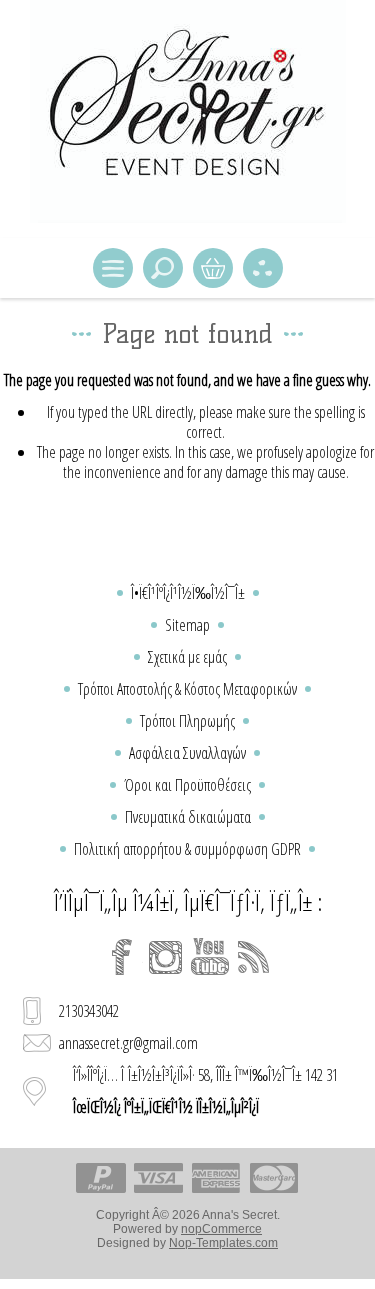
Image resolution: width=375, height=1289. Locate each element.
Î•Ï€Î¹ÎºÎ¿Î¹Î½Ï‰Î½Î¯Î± (188, 593)
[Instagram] (166, 957)
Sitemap (187, 625)
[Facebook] (122, 957)
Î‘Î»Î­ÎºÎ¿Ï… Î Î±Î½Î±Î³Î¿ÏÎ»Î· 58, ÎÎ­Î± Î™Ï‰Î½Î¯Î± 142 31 (205, 1091)
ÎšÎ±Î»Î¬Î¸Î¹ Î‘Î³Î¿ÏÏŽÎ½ (213, 268)
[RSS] (254, 957)
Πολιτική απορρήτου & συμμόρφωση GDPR (187, 849)
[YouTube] (210, 957)
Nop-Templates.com (223, 1243)
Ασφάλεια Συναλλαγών (187, 753)
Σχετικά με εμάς (187, 657)
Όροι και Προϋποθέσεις (187, 785)
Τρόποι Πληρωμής (187, 721)
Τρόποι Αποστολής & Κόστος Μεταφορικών (187, 689)
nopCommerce (221, 1229)
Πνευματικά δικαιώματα (188, 817)
